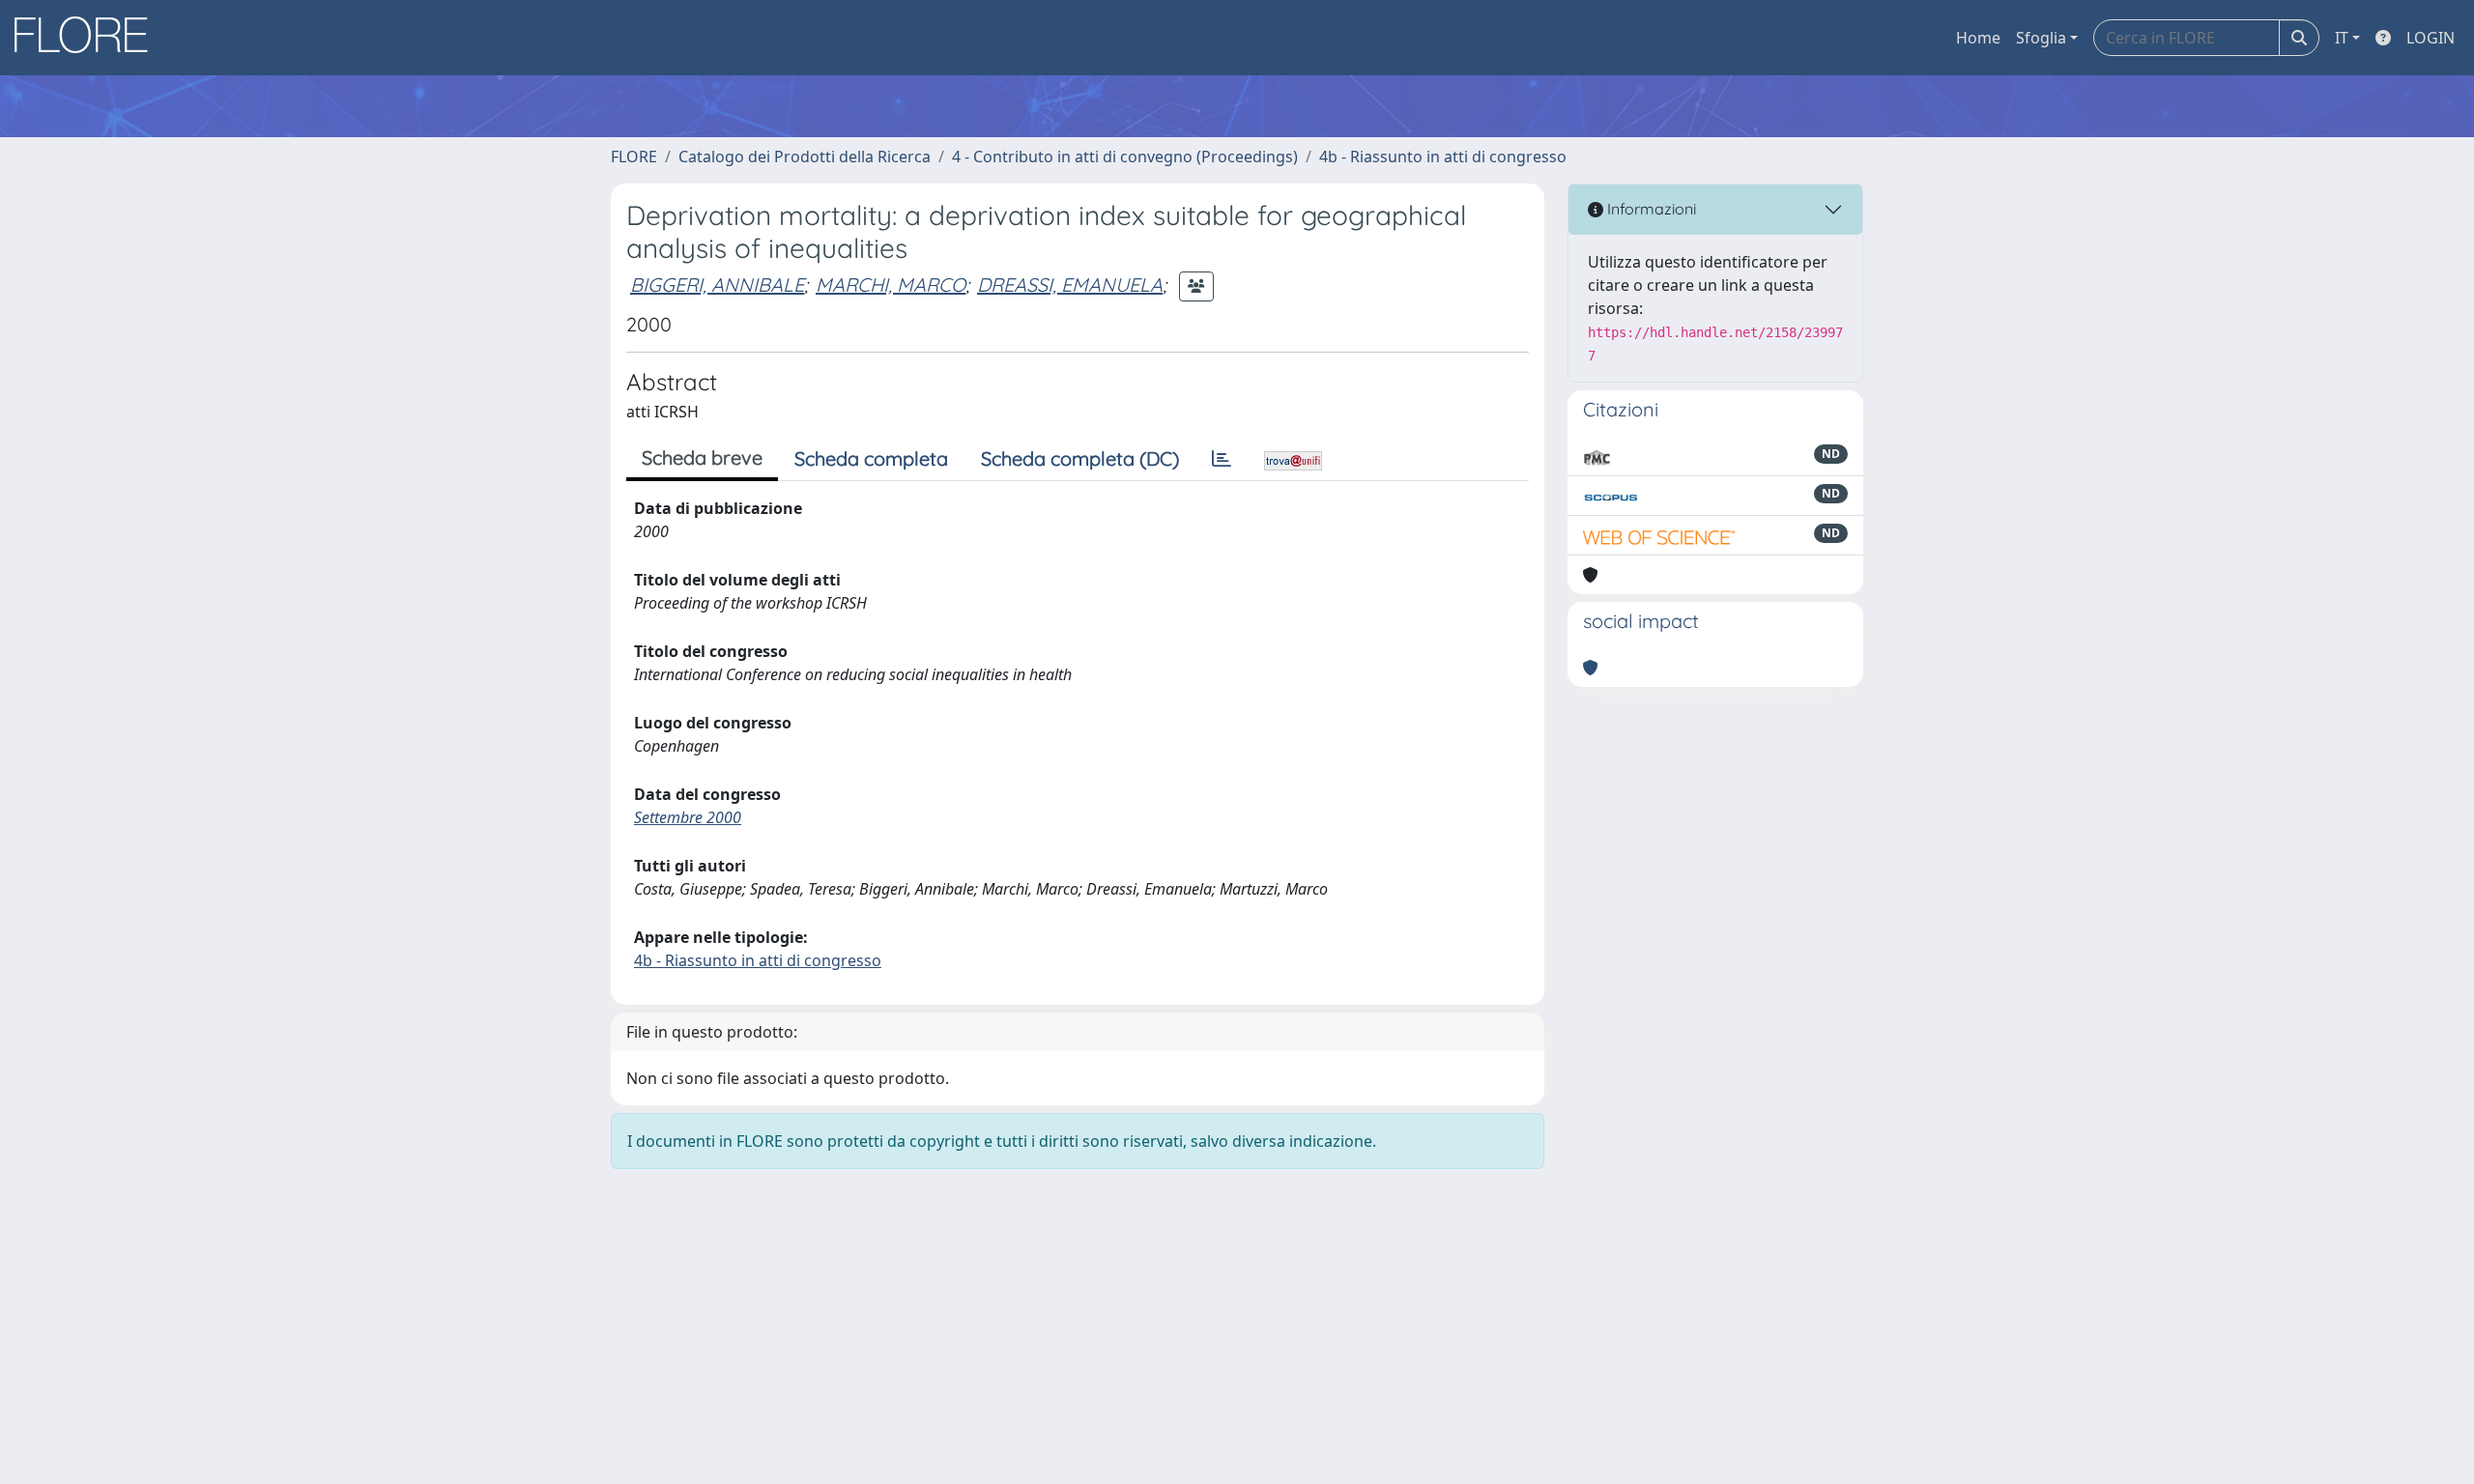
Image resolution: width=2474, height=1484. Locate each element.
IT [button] (2342, 38)
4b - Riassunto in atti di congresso (1443, 157)
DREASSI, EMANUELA (1070, 285)
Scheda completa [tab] (871, 458)
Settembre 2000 (688, 817)
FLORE (634, 157)
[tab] (1222, 459)
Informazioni (1650, 209)
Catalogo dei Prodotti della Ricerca (805, 157)
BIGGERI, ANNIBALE (717, 285)
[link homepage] (88, 38)
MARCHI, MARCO (891, 285)
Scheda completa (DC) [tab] (1080, 458)
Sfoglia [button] (2041, 38)
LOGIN (2431, 38)
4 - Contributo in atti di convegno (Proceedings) (1125, 157)
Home (1978, 38)
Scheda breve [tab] (702, 457)
